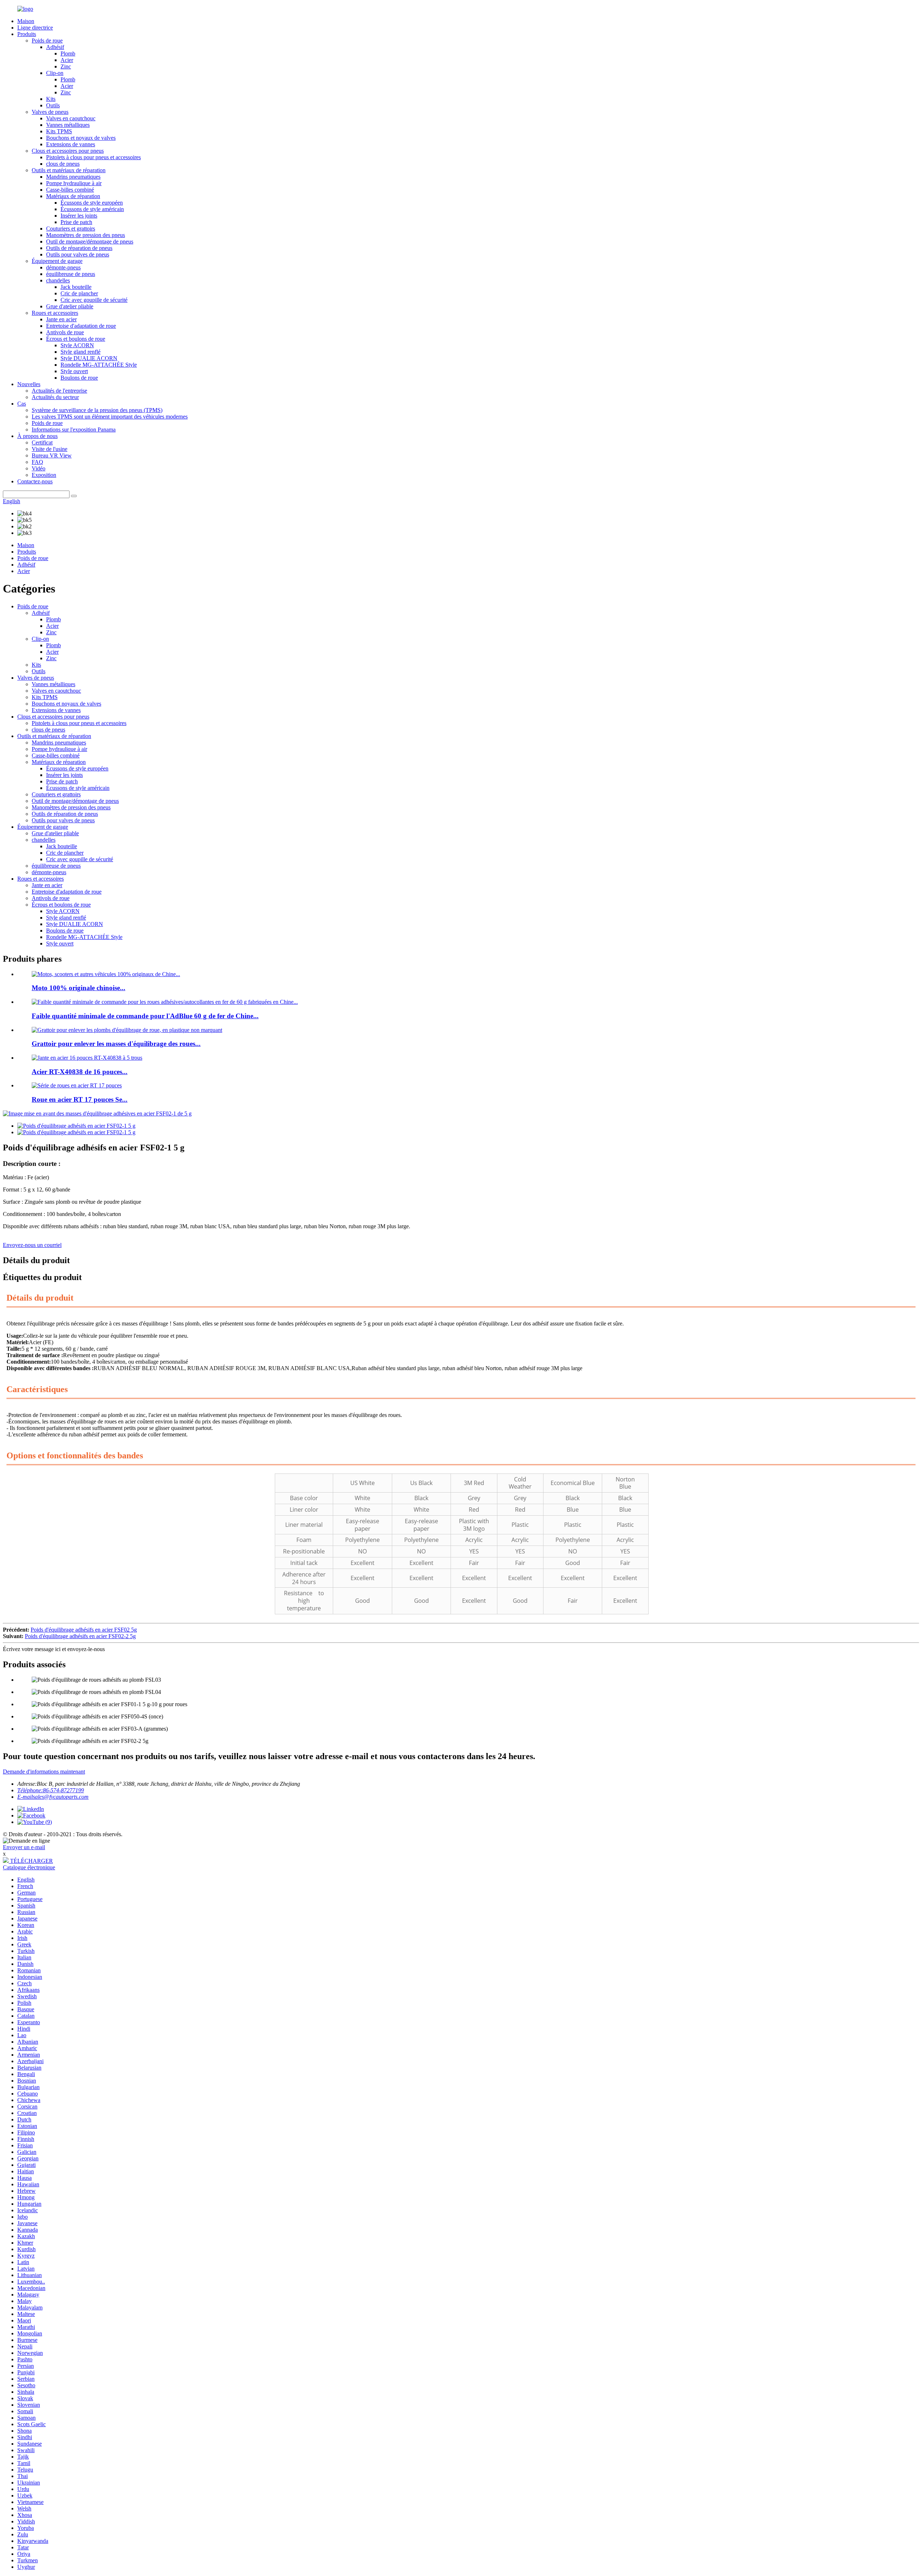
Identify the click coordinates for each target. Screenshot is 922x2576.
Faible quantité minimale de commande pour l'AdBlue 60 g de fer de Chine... (145, 1016)
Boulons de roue (79, 378)
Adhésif (55, 47)
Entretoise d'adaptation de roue (81, 326)
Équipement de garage (57, 261)
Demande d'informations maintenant (44, 1772)
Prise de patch (76, 222)
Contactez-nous (35, 481)
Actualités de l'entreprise (59, 391)
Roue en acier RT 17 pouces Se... (80, 1099)
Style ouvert (74, 371)
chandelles (58, 280)
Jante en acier (61, 319)
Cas (22, 404)
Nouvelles (29, 384)
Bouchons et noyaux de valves (81, 138)
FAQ (37, 462)
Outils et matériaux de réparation (69, 170)
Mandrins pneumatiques (73, 177)
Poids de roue (47, 41)
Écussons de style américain (92, 209)
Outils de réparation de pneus (79, 248)
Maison (26, 21)
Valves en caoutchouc (71, 118)
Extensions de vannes (71, 144)
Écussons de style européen (92, 203)
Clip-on (55, 73)
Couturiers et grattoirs (71, 229)
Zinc (66, 66)
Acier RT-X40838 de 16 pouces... (80, 1072)
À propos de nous (37, 436)
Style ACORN (77, 345)
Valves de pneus (50, 112)
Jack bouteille (76, 287)
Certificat (42, 442)
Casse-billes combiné (70, 190)
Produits (27, 34)
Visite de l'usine (50, 449)
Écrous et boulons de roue (76, 339)
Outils (53, 105)
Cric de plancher (79, 293)
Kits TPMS (59, 131)
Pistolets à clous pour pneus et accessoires (93, 157)
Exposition (44, 475)
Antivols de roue (65, 332)
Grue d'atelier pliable (70, 306)
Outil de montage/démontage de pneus (90, 241)
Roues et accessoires (55, 313)
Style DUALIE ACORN (89, 358)
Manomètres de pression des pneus (86, 235)
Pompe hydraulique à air (74, 183)
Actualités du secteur (55, 397)
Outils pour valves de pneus (78, 254)
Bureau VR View (52, 455)
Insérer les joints (79, 216)
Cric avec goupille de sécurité (94, 300)
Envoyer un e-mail (24, 1847)
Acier (67, 60)
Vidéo (39, 468)
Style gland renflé (80, 352)
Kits (51, 99)
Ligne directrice (35, 28)
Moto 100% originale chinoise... (79, 988)
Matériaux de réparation (73, 196)
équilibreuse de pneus (71, 274)
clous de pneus (63, 164)
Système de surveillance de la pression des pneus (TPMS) (97, 410)
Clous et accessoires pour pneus (68, 151)
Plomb (68, 53)
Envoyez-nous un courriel (32, 1245)
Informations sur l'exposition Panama (74, 430)
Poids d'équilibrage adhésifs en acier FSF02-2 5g (80, 1636)
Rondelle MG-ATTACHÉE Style (99, 365)
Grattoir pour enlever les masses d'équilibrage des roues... (116, 1044)
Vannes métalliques (68, 125)
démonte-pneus (63, 267)
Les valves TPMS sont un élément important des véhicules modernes (110, 417)
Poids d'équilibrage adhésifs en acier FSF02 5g (84, 1630)
